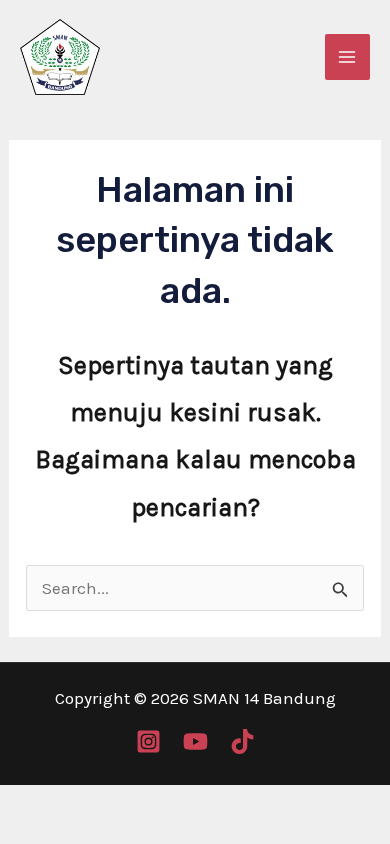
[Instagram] (148, 741)
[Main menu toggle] (348, 57)
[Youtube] (195, 741)
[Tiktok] (242, 741)
